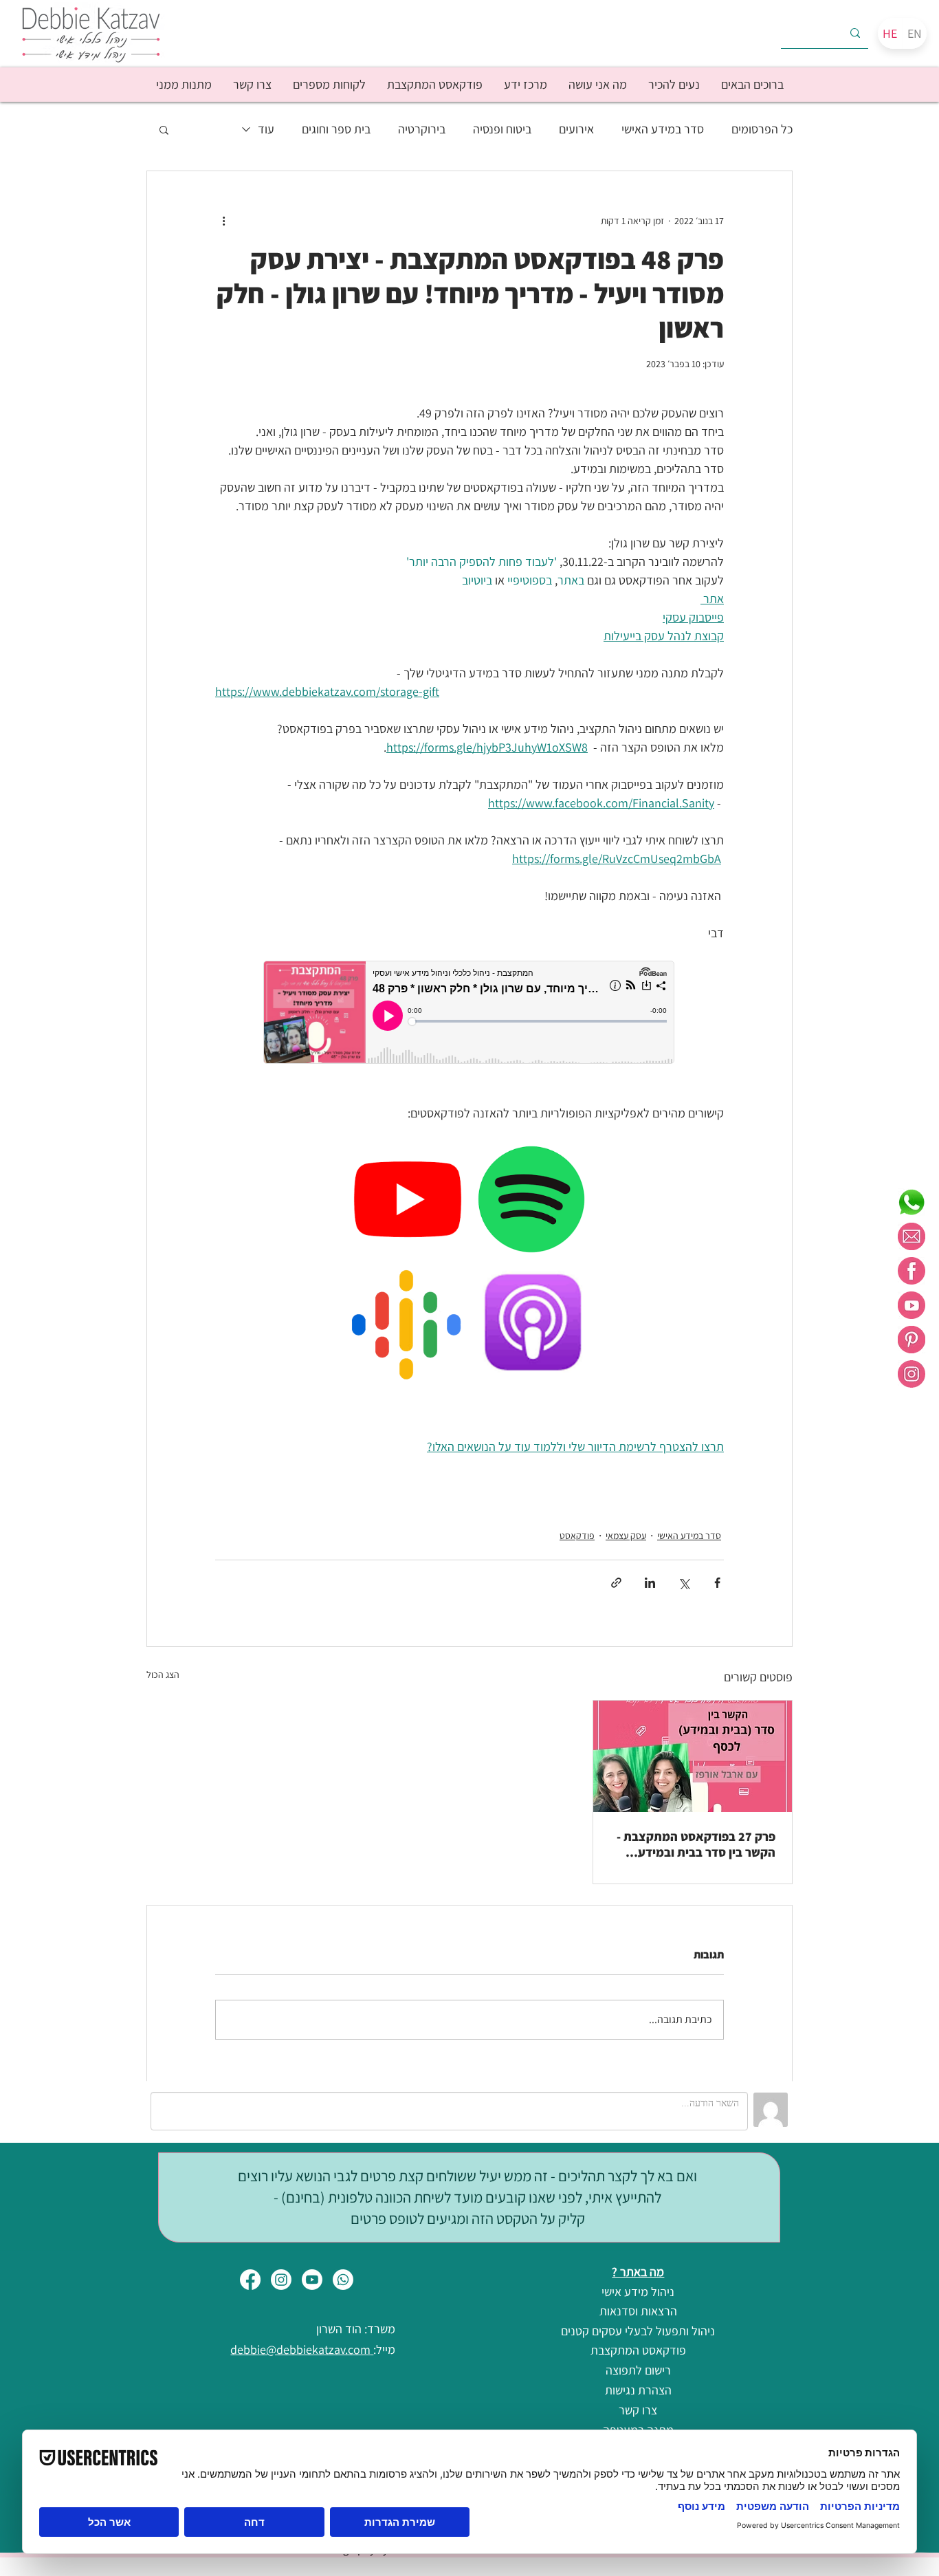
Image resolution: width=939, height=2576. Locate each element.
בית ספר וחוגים (336, 129)
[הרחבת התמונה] (491, 1159)
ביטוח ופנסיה (502, 129)
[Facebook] (250, 2280)
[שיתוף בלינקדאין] (650, 1583)
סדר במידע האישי (663, 129)
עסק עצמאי (626, 1536)
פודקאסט (577, 1536)
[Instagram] (281, 2280)
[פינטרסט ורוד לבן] (912, 1340)
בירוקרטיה (422, 129)
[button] (674, 85)
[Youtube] (312, 2280)
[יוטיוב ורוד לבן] (912, 1305)
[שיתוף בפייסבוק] (717, 1583)
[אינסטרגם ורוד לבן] (912, 1374)
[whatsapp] (912, 1202)
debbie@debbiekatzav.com (302, 2349)
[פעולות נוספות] (223, 221)
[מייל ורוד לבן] (912, 1236)
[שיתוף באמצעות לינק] (616, 1583)
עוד (266, 129)
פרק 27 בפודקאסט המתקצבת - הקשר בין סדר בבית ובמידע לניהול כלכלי (696, 1844)
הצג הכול (163, 1674)
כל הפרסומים (762, 129)
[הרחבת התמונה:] (367, 1282)
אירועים (576, 129)
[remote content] (469, 1014)
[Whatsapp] (343, 2280)
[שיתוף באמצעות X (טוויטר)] (684, 1583)
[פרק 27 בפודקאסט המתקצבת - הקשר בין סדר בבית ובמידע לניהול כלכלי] (693, 1756)
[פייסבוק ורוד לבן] (912, 1271)
